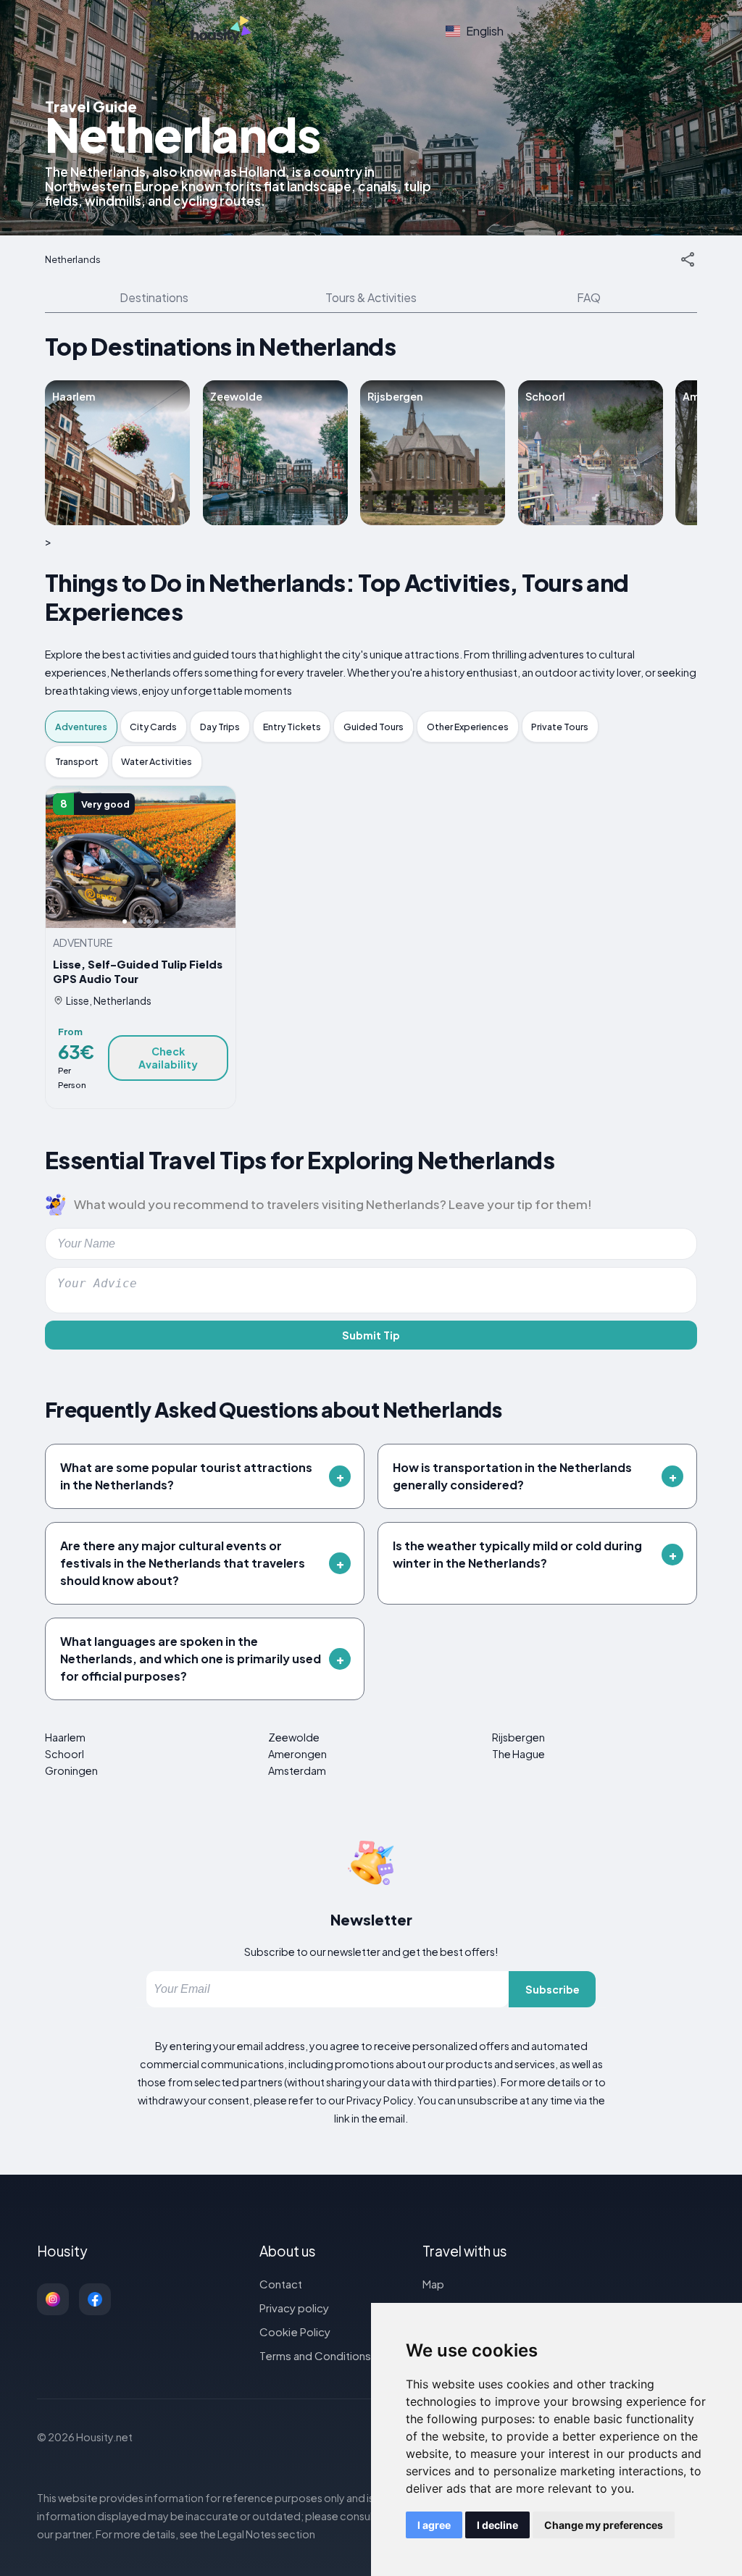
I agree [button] (434, 2525)
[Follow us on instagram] (53, 2299)
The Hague (518, 1754)
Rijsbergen (518, 1737)
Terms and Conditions (315, 2355)
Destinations (154, 297)
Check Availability (168, 1058)
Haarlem (65, 1737)
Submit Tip (371, 1335)
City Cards (153, 727)
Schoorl (64, 1754)
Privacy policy (294, 2308)
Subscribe (553, 1989)
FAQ (589, 297)
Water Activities (157, 761)
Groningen (71, 1770)
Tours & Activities (371, 297)
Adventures (81, 727)
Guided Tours (374, 727)
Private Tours (560, 727)
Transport (77, 761)
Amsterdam (297, 1770)
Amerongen (297, 1754)
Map (433, 2284)
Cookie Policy (295, 2332)
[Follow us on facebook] (95, 2299)
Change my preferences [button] (604, 2525)
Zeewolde (294, 1737)
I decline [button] (497, 2525)
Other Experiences (468, 727)
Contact (281, 2284)
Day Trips (220, 727)
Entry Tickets (292, 727)
